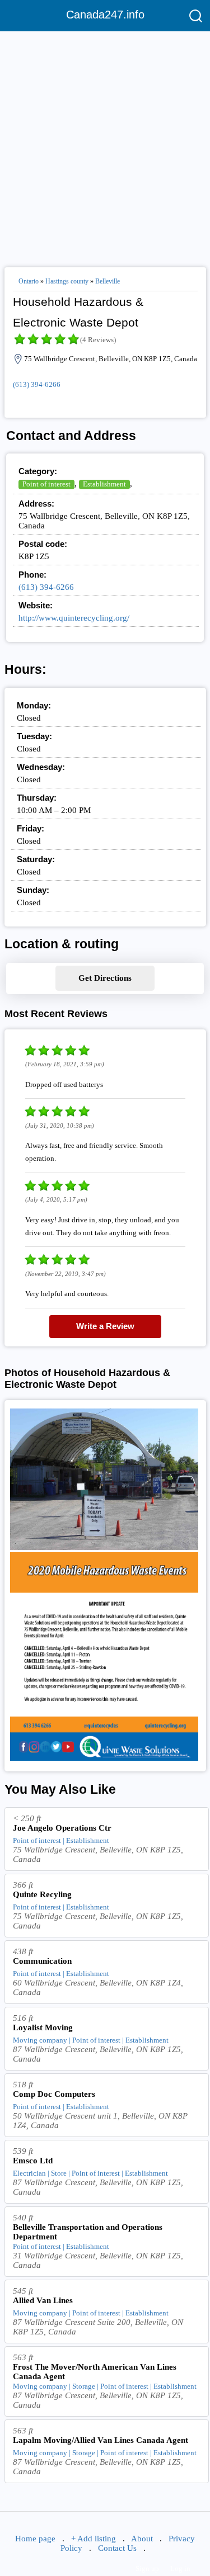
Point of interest (46, 484)
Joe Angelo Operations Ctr (62, 1828)
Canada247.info (105, 15)
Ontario (29, 281)
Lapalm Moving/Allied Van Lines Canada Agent (101, 2440)
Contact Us (117, 2548)
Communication (42, 1961)
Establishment (104, 484)
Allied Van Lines (43, 2300)
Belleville (108, 281)
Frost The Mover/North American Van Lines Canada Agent (95, 2372)
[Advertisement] (105, 145)
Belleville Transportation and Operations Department (88, 2232)
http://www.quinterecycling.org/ (74, 618)
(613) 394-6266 (37, 384)
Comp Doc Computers (54, 2094)
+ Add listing (94, 2539)
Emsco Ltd (33, 2161)
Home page (35, 2539)
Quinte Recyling (42, 1894)
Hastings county (67, 281)
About (142, 2539)
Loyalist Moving (43, 2027)
